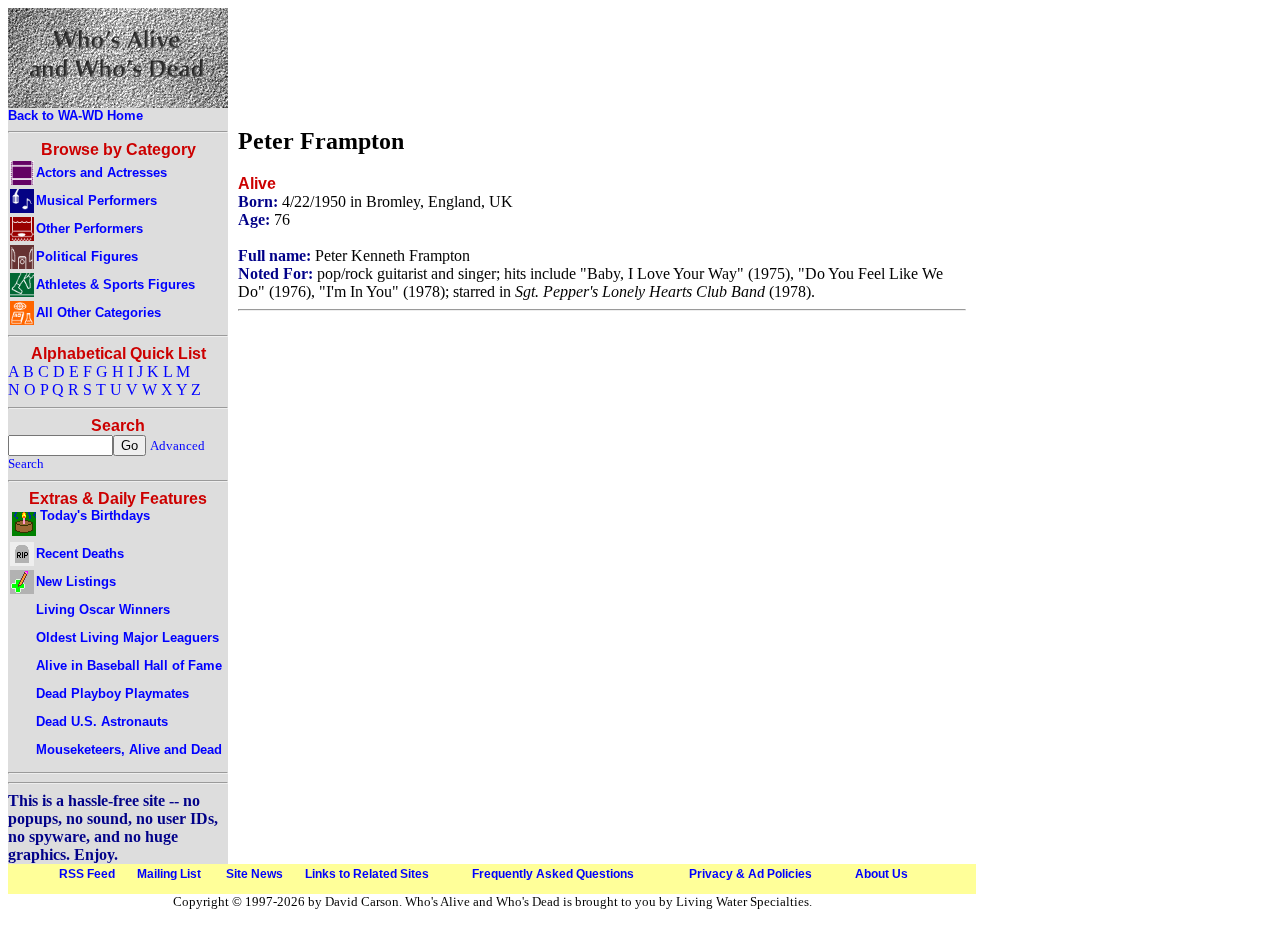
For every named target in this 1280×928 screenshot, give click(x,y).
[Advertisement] (602, 63)
